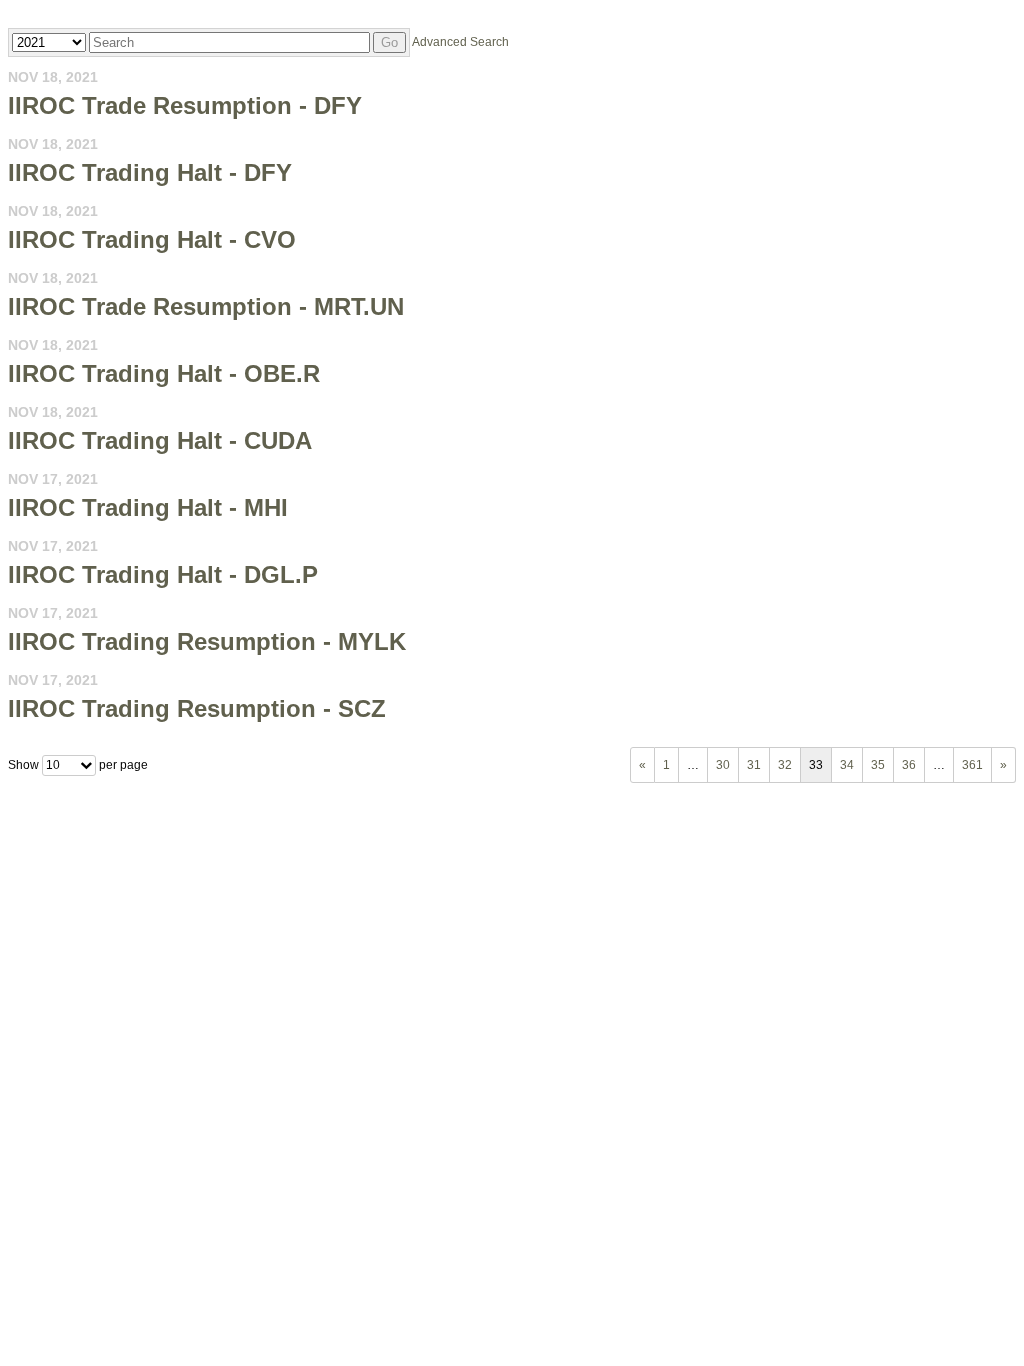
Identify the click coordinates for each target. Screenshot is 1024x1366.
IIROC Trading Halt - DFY (150, 172)
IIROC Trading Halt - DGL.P (163, 574)
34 (847, 765)
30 (723, 765)
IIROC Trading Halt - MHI (148, 507)
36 (909, 765)
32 (785, 765)
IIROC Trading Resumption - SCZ (197, 708)
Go (389, 42)
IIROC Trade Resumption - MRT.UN (206, 306)
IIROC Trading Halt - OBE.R (164, 373)
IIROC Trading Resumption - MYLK (207, 641)
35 (878, 765)
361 (972, 765)
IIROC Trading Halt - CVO (152, 239)
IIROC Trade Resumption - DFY (185, 105)
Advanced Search (460, 42)
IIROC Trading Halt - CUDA (160, 440)
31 (754, 765)
